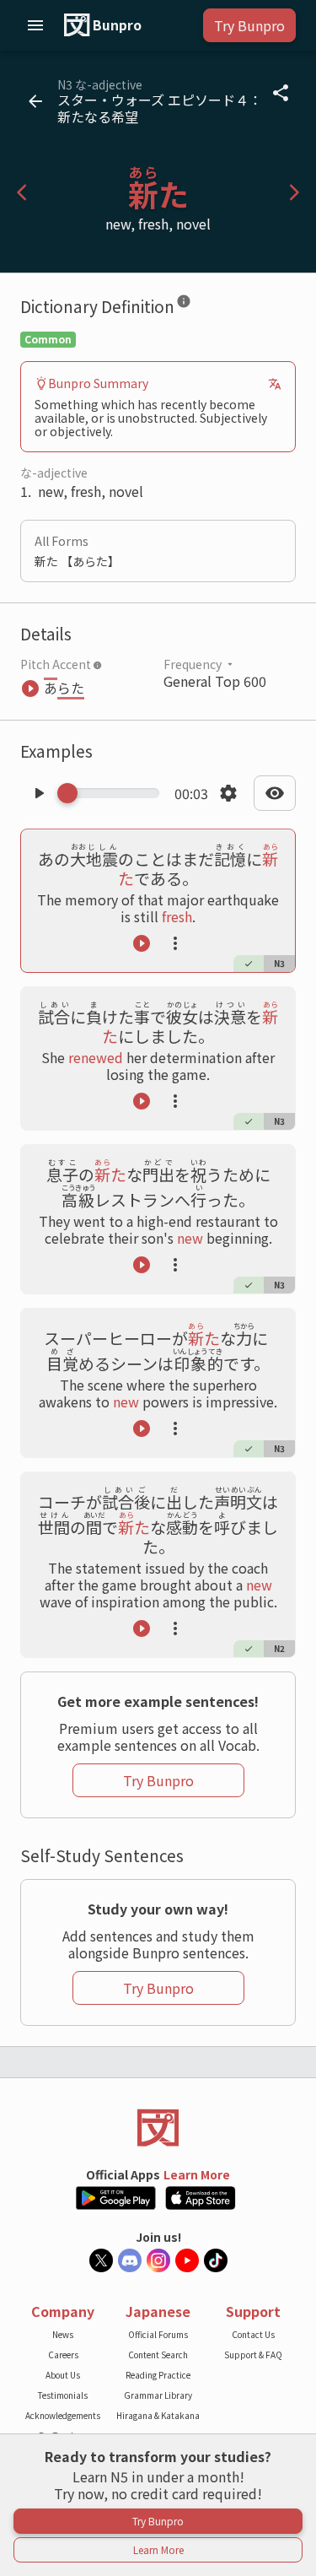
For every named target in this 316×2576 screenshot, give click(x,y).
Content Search (158, 2355)
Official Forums (158, 2334)
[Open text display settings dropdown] (275, 793)
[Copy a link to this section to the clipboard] (205, 305)
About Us (63, 2375)
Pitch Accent (56, 664)
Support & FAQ (253, 2355)
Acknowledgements (63, 2415)
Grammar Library (158, 2395)
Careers (63, 2355)
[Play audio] (39, 793)
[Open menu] (35, 25)
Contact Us (253, 2334)
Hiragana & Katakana (158, 2415)
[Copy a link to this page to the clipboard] (281, 93)
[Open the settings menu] (228, 793)
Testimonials (63, 2395)
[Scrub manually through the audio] (113, 793)
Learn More (197, 2174)
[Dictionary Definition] (184, 305)
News (63, 2334)
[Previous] (22, 192)
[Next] (294, 192)
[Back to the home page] (158, 2128)
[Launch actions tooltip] (175, 943)
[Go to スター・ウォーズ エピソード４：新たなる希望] (35, 101)
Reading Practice (158, 2375)
